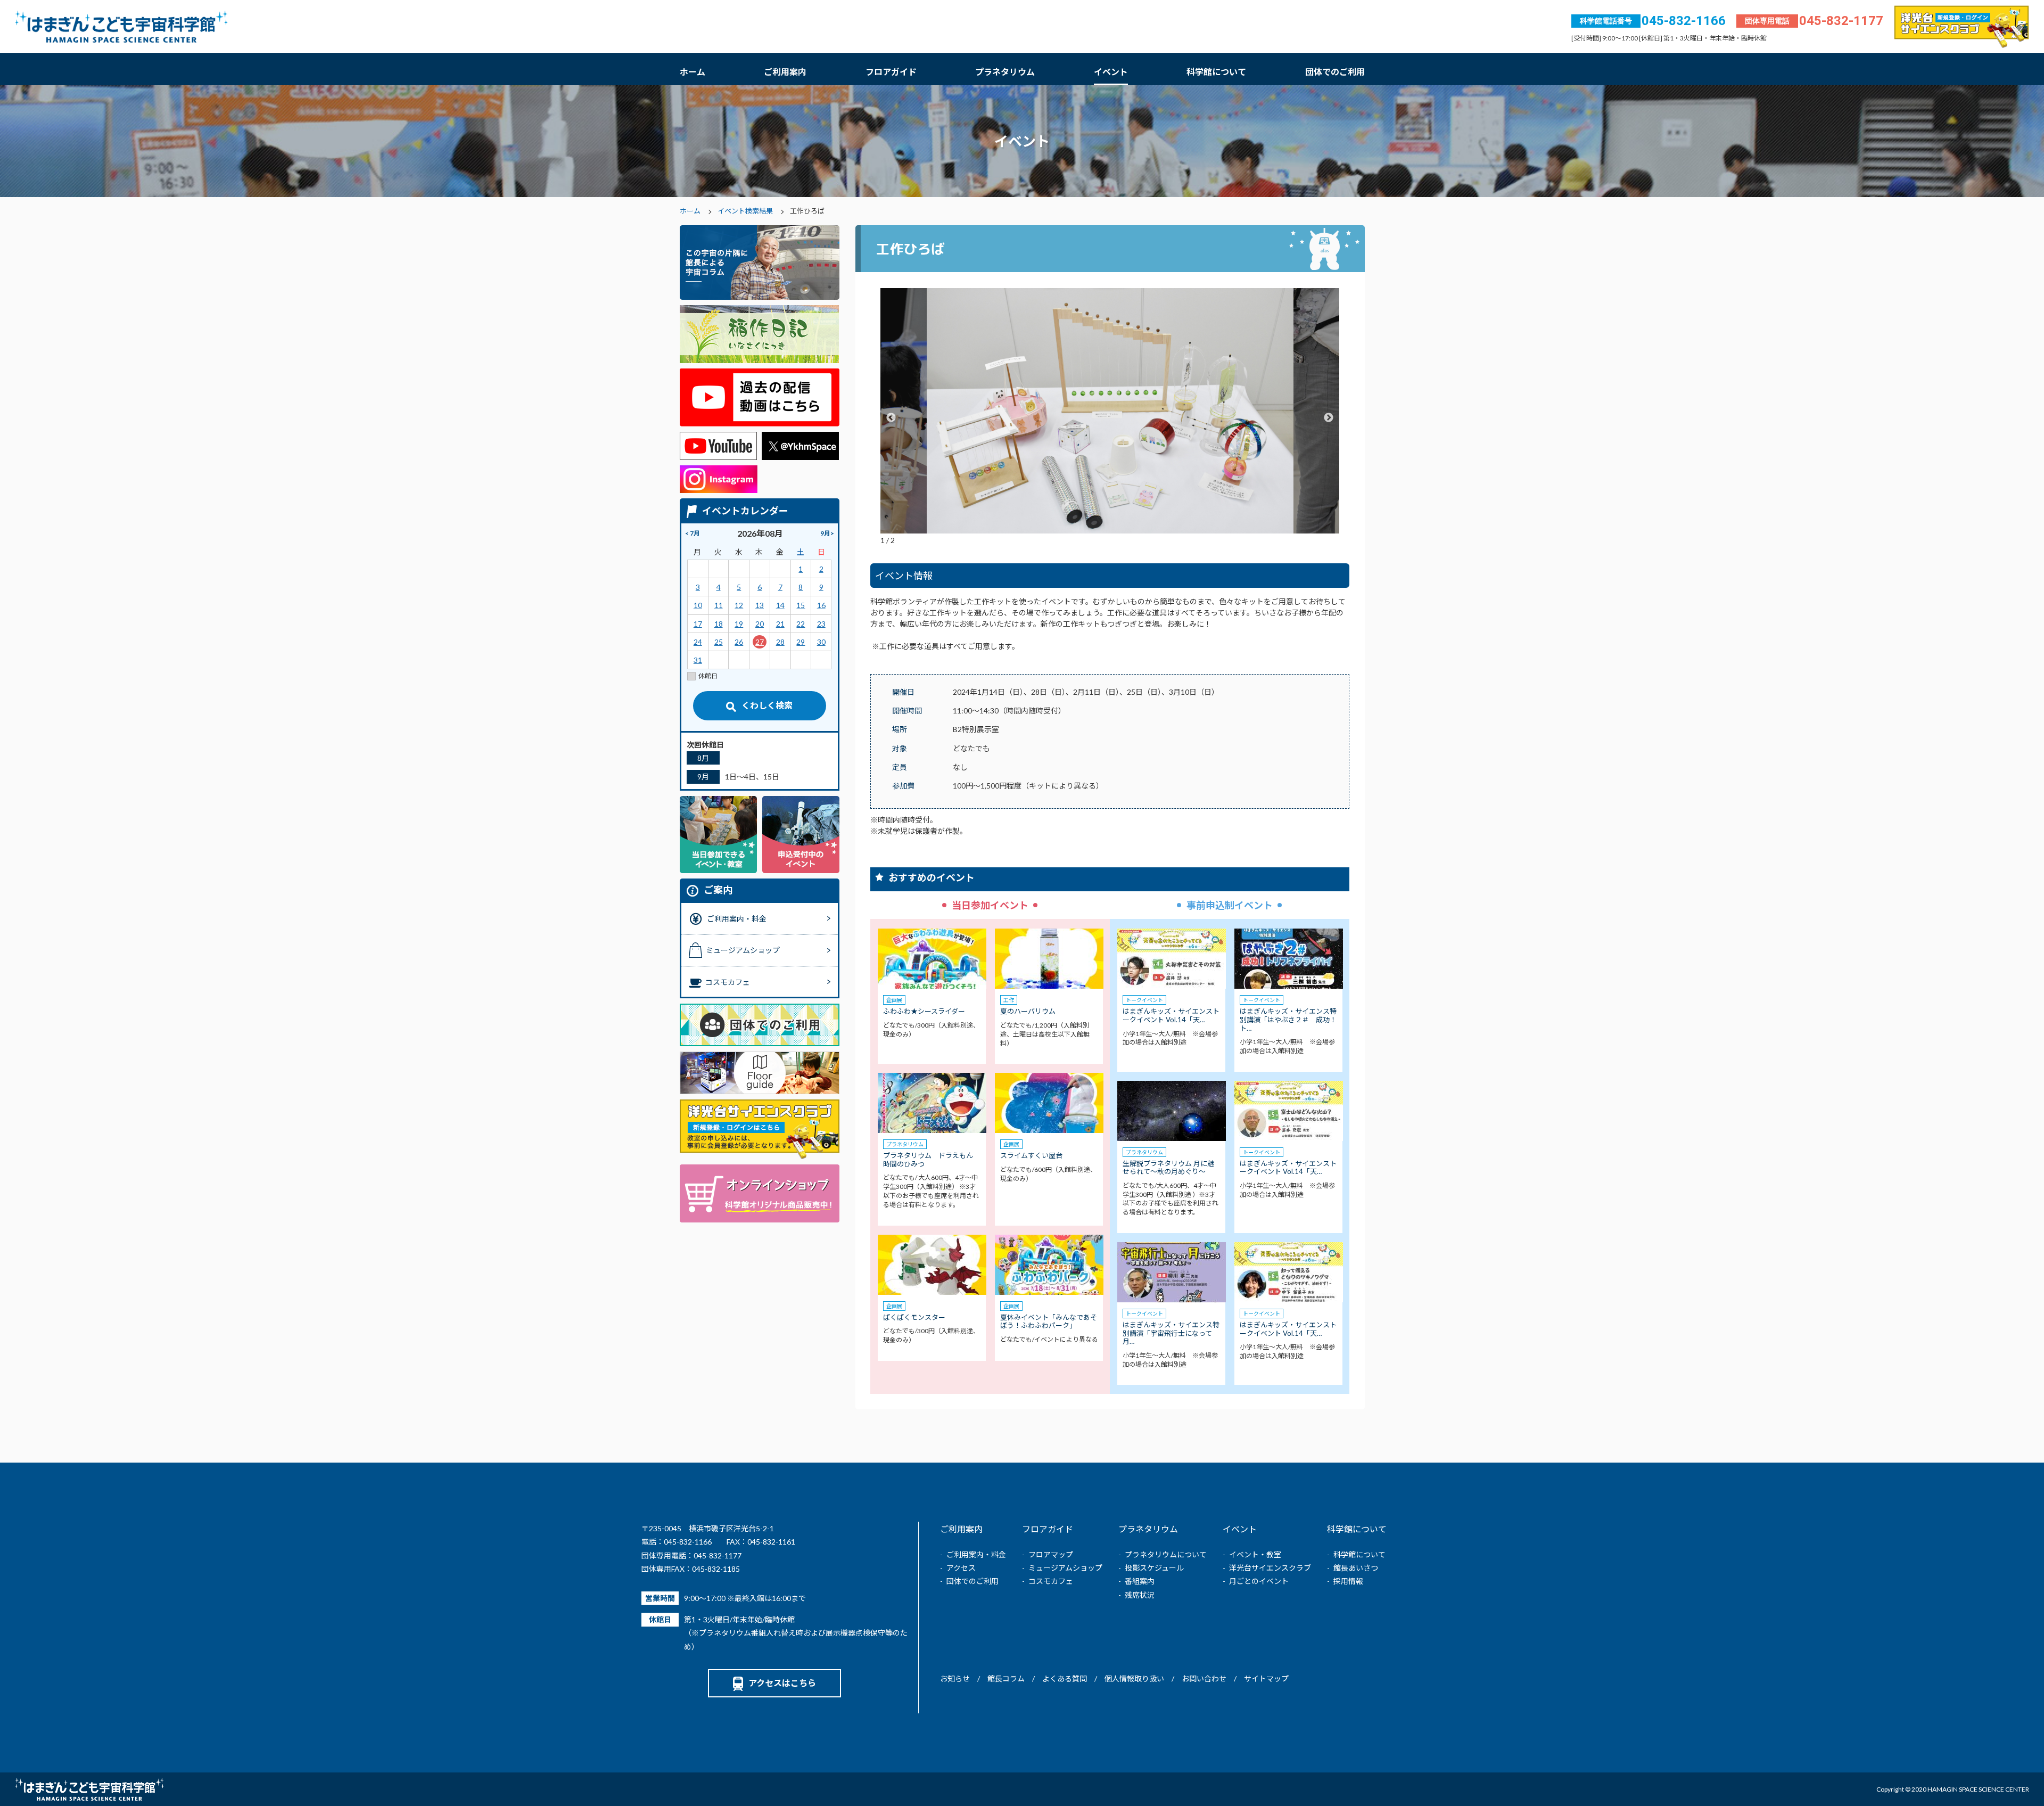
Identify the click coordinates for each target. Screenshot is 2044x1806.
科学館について (1216, 72)
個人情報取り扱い (1134, 1678)
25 (719, 642)
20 (760, 624)
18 (719, 624)
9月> (827, 533)
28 (780, 642)
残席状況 (1140, 1595)
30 (821, 642)
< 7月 (693, 533)
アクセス (961, 1568)
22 (801, 624)
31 (698, 660)
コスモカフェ (1051, 1581)
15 (801, 605)
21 (780, 624)
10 (698, 605)
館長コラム (1006, 1678)
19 (739, 624)
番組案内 (1140, 1581)
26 (739, 642)
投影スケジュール (1154, 1568)
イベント (1111, 72)
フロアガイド (891, 72)
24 (698, 642)
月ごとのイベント (1259, 1581)
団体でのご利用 (1335, 72)
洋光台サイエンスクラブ (1270, 1568)
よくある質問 (1065, 1678)
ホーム (693, 72)
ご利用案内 (785, 72)
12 (739, 605)
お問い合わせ (1204, 1678)
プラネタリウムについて (1166, 1554)
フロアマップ (1051, 1554)
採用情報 (1348, 1581)
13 (760, 605)
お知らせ (955, 1678)
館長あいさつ (1356, 1568)
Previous (891, 418)
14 (780, 605)
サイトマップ (1266, 1678)
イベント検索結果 (745, 211)
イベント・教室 (1255, 1554)
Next (1329, 418)
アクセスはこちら (782, 1683)
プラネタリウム (1005, 72)
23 (821, 624)
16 (821, 605)
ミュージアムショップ (1065, 1568)
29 (801, 642)
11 (719, 605)
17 (698, 624)
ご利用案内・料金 (976, 1554)
